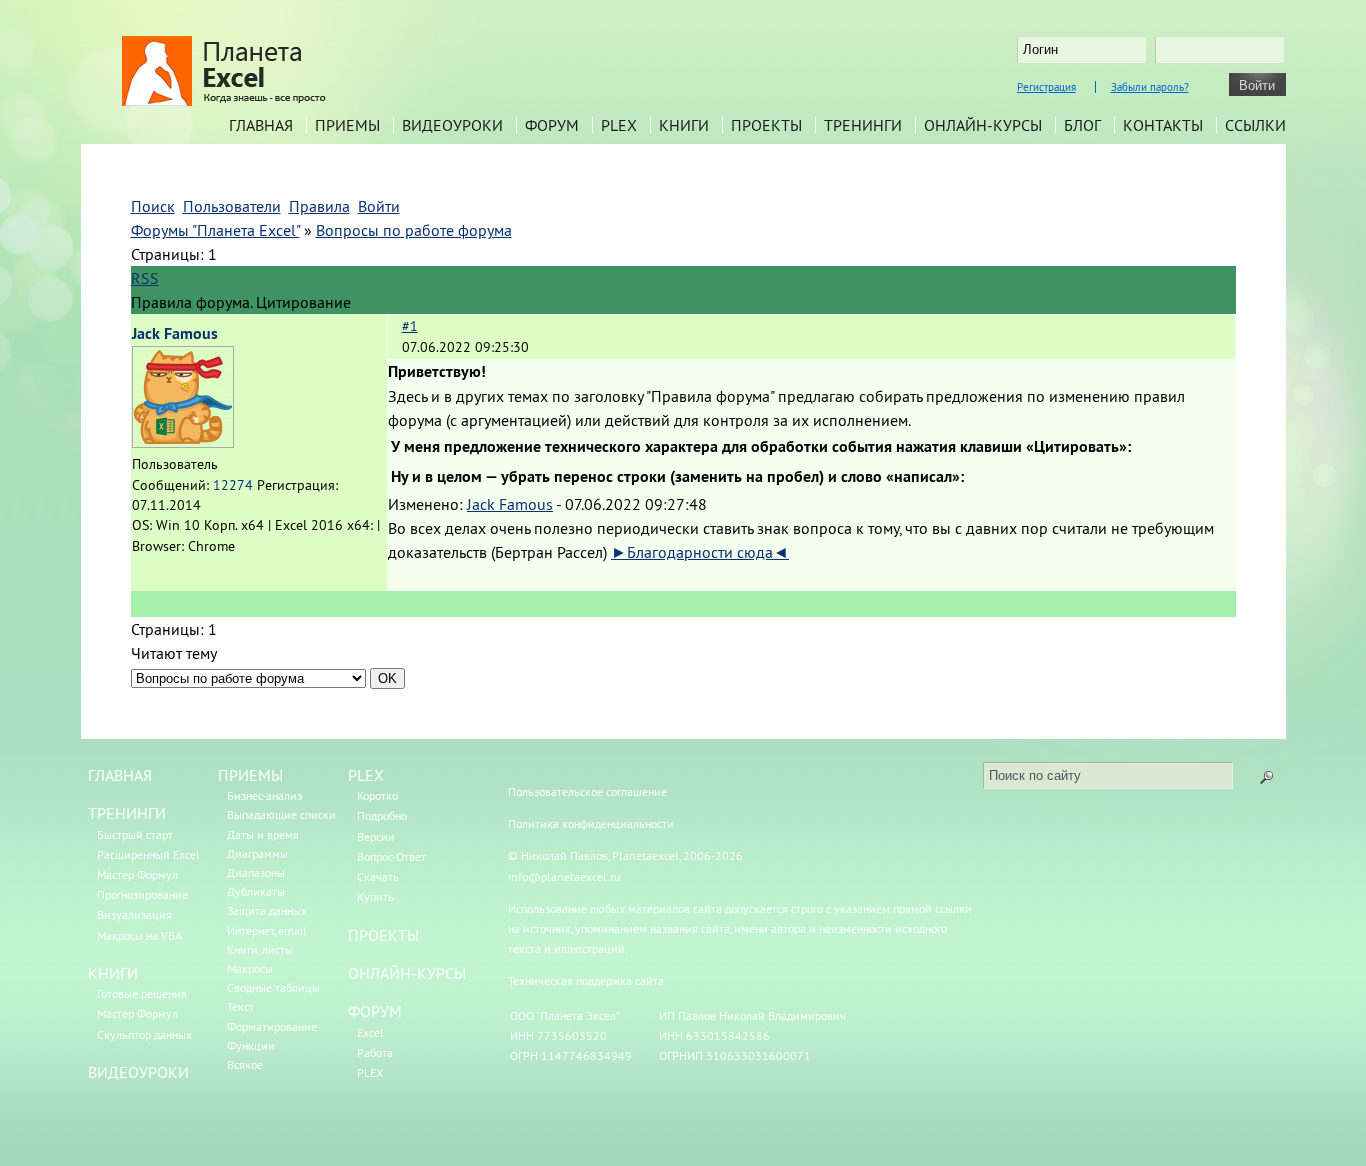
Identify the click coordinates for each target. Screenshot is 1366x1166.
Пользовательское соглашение (587, 791)
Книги (684, 125)
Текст (240, 1006)
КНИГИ (113, 973)
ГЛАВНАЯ (120, 775)
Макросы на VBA (139, 935)
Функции (251, 1045)
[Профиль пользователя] (183, 442)
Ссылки (1255, 125)
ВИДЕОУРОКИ (138, 1072)
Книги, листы (260, 949)
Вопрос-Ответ (391, 856)
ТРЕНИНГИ (127, 813)
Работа (375, 1052)
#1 (410, 326)
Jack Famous (175, 333)
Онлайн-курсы (983, 125)
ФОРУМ (375, 1011)
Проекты (766, 125)
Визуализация (134, 914)
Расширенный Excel (148, 854)
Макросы (250, 968)
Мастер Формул (137, 874)
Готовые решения (142, 993)
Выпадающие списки (281, 814)
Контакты (1163, 125)
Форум (552, 125)
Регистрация (1046, 87)
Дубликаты (256, 891)
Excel (370, 1032)
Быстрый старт (135, 834)
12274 (233, 485)
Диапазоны (256, 872)
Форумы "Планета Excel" (215, 230)
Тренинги (863, 125)
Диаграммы (257, 853)
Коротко (377, 795)
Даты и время (263, 834)
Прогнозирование (142, 894)
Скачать (378, 876)
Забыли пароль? (1150, 87)
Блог (1082, 125)
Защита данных (267, 910)
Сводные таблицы (273, 987)
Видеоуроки (452, 125)
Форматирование (272, 1026)
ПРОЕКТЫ (383, 935)
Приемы (347, 125)
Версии (376, 836)
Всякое (245, 1064)
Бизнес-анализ (264, 795)
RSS (145, 278)
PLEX (619, 125)
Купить (375, 896)
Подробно (382, 815)
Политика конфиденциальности (591, 823)
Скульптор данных (144, 1034)
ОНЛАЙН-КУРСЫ (407, 973)
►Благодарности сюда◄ (700, 552)
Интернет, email (267, 930)
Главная (261, 125)
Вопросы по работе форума (414, 230)
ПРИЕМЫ (250, 775)
